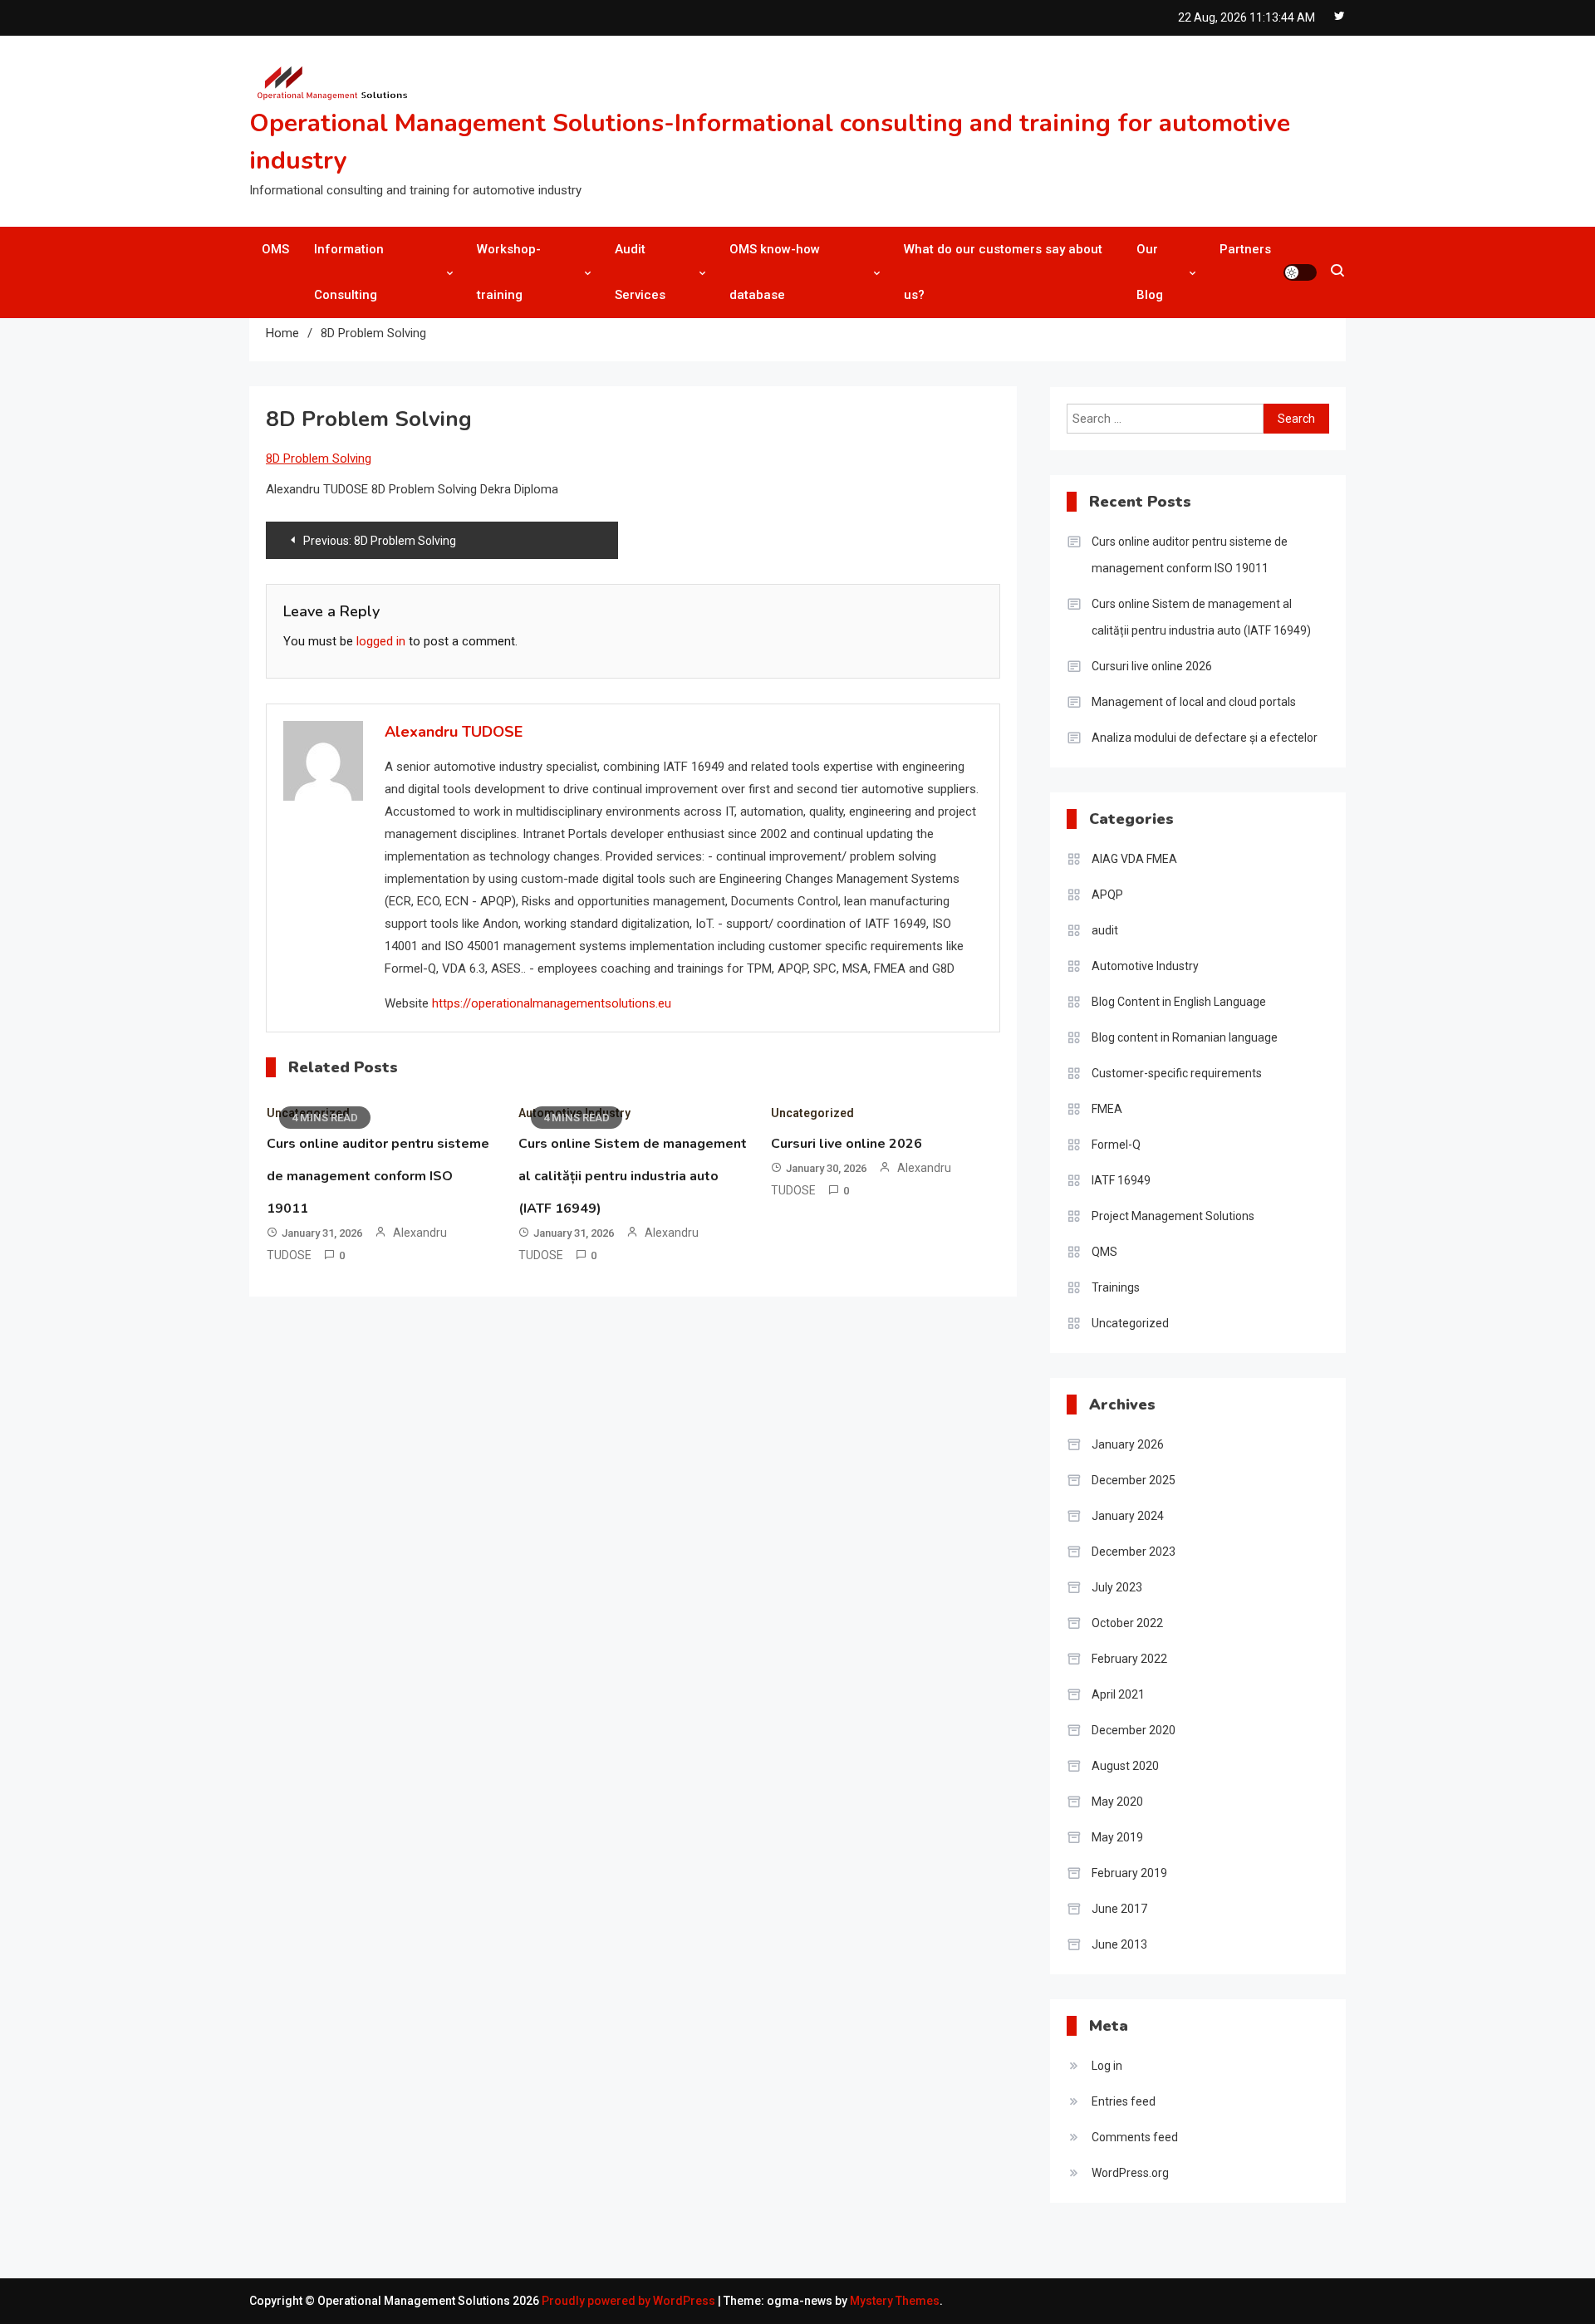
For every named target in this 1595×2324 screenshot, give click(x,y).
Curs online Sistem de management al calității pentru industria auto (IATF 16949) (633, 1176)
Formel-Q (1116, 1145)
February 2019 (1129, 1873)
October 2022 (1127, 1623)
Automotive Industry (1145, 966)
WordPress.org (1130, 2173)
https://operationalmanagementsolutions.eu (552, 1003)
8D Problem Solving (319, 458)
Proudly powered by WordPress (630, 2301)
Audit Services (640, 272)
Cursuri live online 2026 (847, 1144)
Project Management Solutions (1173, 1216)
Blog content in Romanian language (1185, 1037)
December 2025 (1134, 1480)
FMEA (1107, 1109)
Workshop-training (509, 272)
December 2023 (1134, 1552)
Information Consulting (349, 272)
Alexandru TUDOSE (454, 732)
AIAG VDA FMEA (1134, 859)
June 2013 (1119, 1944)
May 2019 (1117, 1837)
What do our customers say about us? (1003, 272)
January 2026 (1128, 1444)
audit (1105, 930)
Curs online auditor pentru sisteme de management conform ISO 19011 (378, 1176)
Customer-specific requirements (1177, 1073)
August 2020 (1125, 1766)
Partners (1245, 249)
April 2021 (1118, 1694)
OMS (275, 249)
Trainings (1116, 1287)
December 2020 (1134, 1730)
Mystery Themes (895, 2301)
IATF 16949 (1121, 1180)
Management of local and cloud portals (1194, 702)
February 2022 (1129, 1659)
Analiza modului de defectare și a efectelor (1205, 738)
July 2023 (1117, 1587)
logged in (381, 641)
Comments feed (1135, 2137)
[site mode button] (1300, 272)
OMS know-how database (775, 272)
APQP (1107, 895)
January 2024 (1128, 1516)
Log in (1107, 2066)
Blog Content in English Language (1179, 1002)
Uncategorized (812, 1113)
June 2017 (1119, 1909)
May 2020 (1117, 1802)
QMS (1104, 1252)
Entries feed (1124, 2101)
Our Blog (1150, 272)
